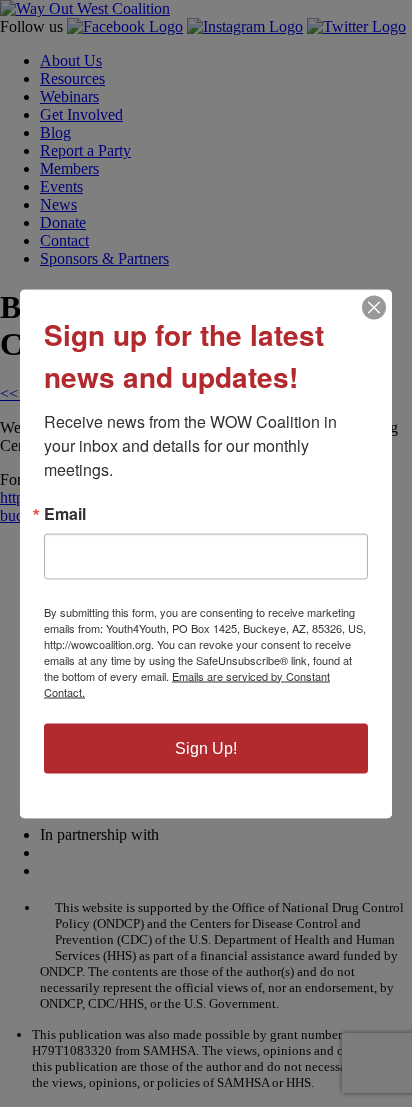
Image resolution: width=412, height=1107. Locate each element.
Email (65, 513)
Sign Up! (206, 747)
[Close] (374, 307)
